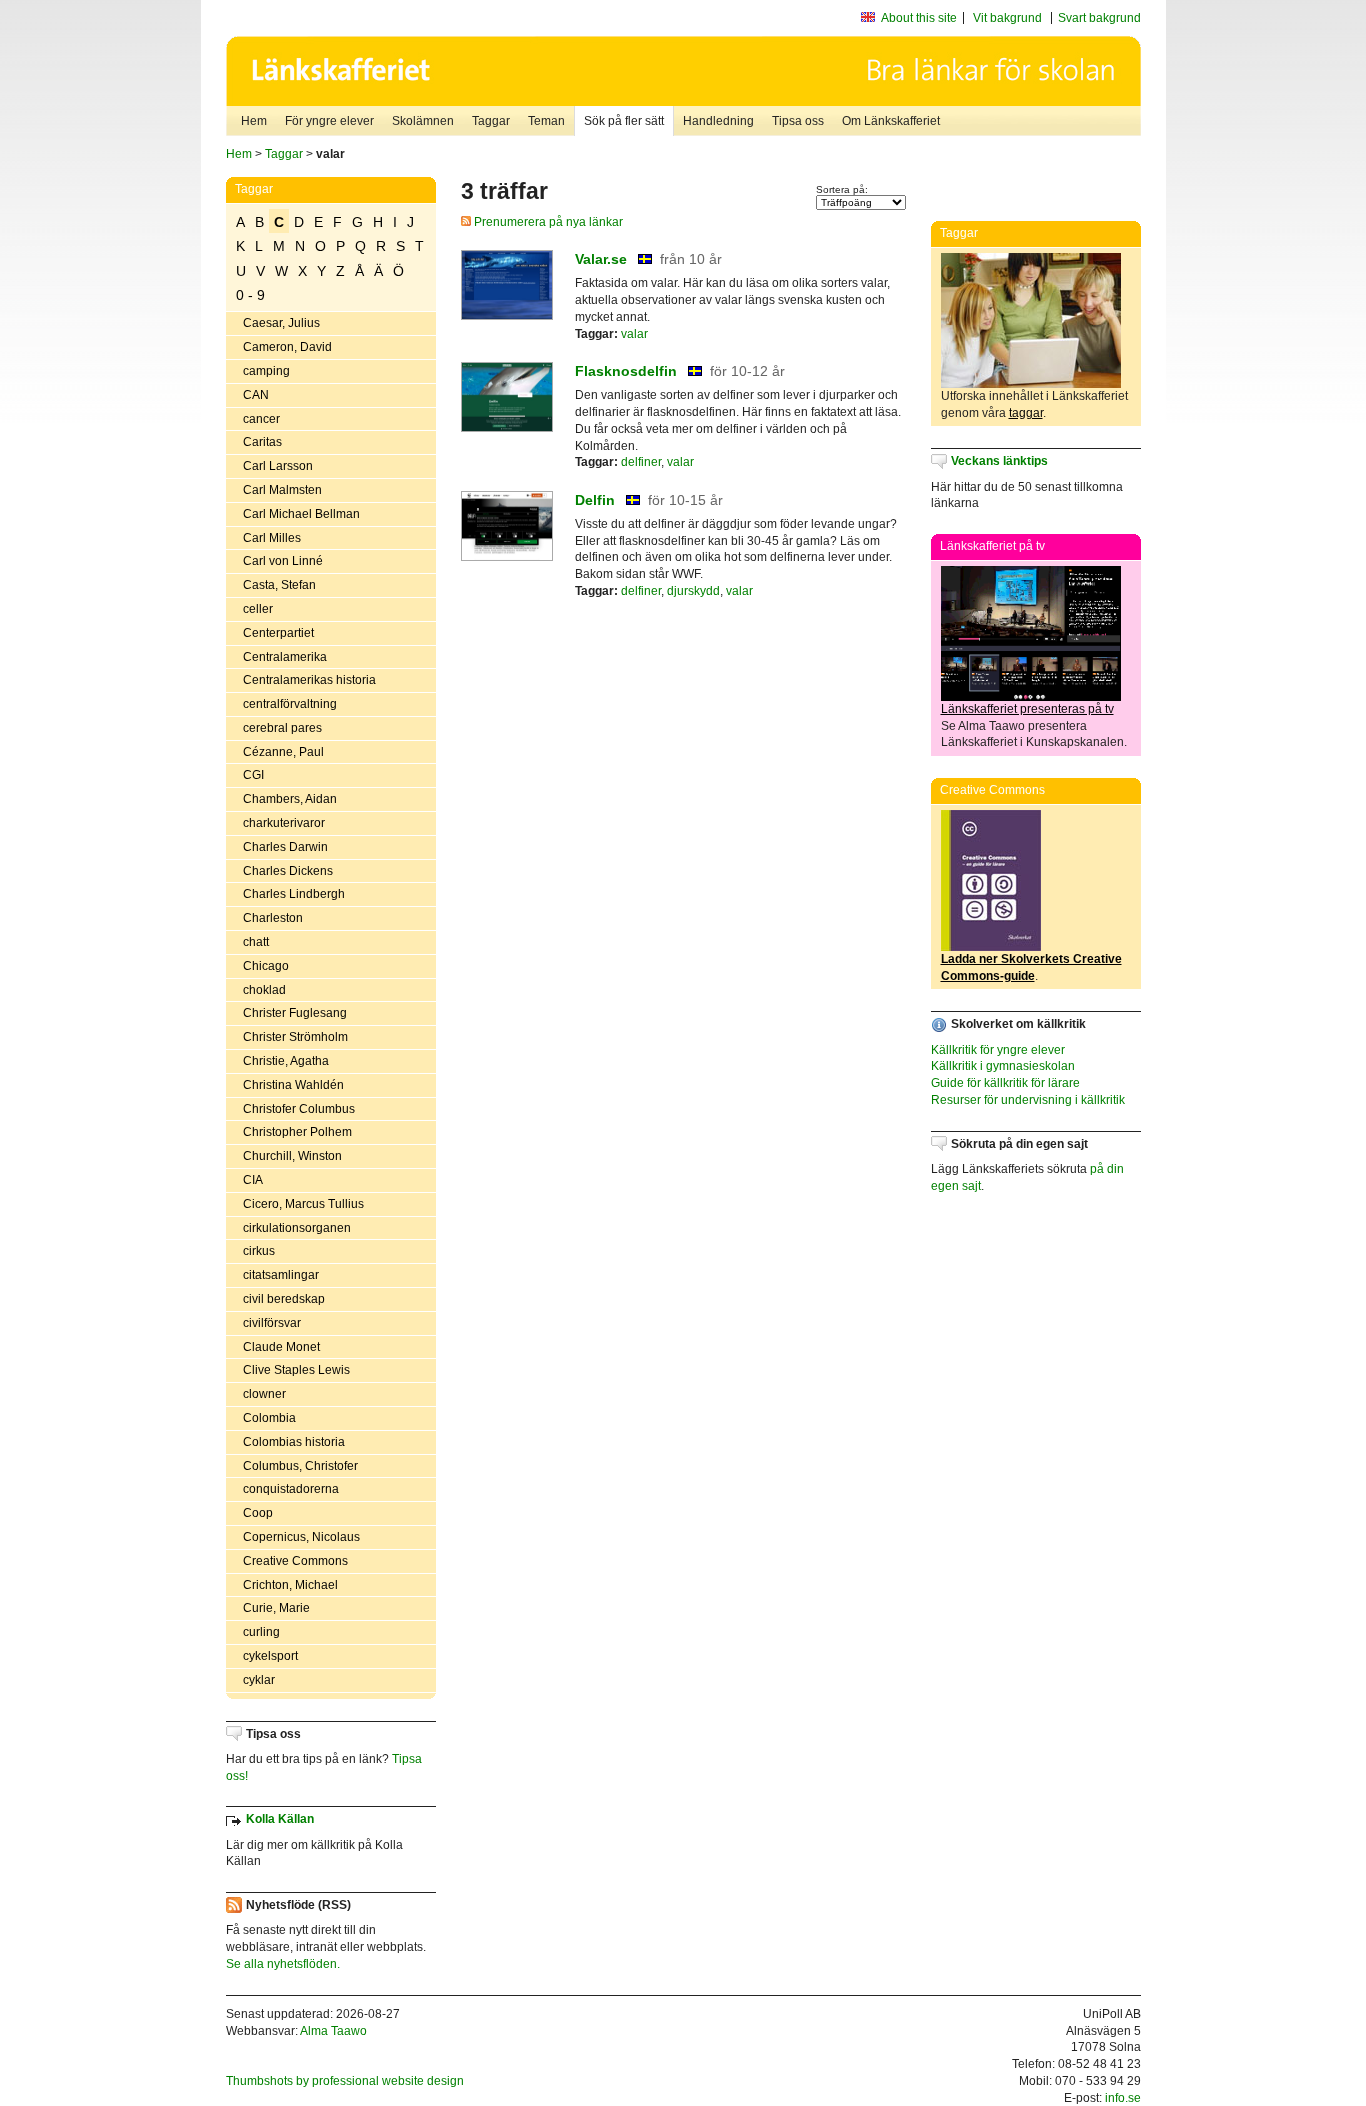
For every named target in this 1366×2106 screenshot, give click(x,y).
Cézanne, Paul (283, 752)
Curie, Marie (276, 1608)
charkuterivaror (284, 823)
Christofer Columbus (299, 1109)
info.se (1123, 2098)
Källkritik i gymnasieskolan (1003, 1066)
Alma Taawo (333, 2031)
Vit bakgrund (1007, 18)
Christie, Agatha (286, 1061)
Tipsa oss (798, 121)
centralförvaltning (290, 704)
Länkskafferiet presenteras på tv (1027, 709)
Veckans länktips (999, 461)
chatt (256, 942)
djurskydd (693, 591)
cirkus (259, 1251)
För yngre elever (329, 121)
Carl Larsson (278, 466)
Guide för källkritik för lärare (1005, 1083)
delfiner (641, 462)
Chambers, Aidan (290, 799)
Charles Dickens (288, 871)
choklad (264, 990)
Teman (546, 121)
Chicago (266, 966)
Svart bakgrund (1099, 18)
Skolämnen (423, 121)
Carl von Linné (283, 561)
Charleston (273, 918)
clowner (264, 1394)
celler (258, 609)
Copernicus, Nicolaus (301, 1537)
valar (634, 334)
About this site (919, 18)
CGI (253, 775)
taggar (1026, 413)
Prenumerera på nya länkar (547, 222)
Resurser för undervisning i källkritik (1028, 1100)
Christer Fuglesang (295, 1013)
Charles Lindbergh (294, 894)
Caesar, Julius (281, 323)
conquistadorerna (291, 1489)
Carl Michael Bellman (301, 514)
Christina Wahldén (293, 1085)
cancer (261, 419)
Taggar (491, 121)
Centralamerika (285, 657)
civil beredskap (284, 1299)
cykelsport (270, 1656)
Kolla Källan (280, 1819)
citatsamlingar (281, 1275)
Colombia (269, 1418)
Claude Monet (281, 1347)
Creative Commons (295, 1561)
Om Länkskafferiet (891, 121)
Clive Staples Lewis (296, 1370)
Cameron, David (287, 347)
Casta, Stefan (279, 585)
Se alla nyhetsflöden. (283, 1964)
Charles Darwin (285, 847)
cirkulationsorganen (297, 1228)
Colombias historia (294, 1442)
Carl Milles (272, 538)
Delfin (595, 500)
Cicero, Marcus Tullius (303, 1204)
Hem (254, 121)
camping (266, 371)
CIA (253, 1180)
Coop (258, 1513)
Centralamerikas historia (309, 680)
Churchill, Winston (292, 1156)
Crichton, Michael (290, 1585)
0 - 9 (250, 295)
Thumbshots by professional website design (345, 2081)
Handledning (718, 121)
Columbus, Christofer (300, 1466)
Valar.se (601, 259)
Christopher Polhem (297, 1132)
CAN (256, 395)
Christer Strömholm (295, 1037)
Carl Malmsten (282, 490)
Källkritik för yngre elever (998, 1050)
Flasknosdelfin (626, 371)
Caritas (262, 442)
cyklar (259, 1680)
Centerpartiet (278, 633)
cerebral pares (282, 728)
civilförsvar (272, 1323)
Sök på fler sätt (624, 121)
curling (261, 1632)
